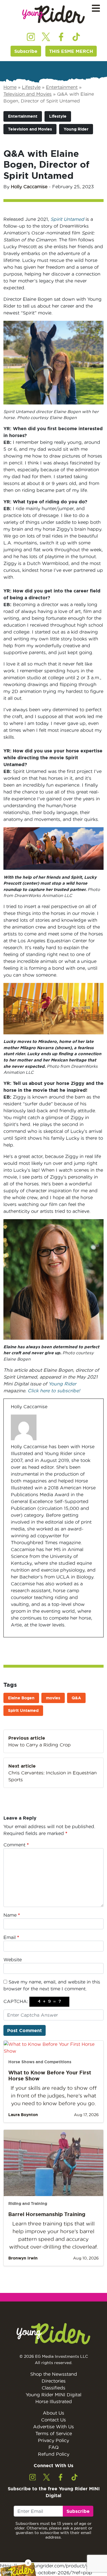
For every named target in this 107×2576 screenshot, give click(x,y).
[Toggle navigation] (96, 8)
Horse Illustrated (54, 2401)
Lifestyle (31, 87)
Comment (16, 1845)
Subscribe (26, 51)
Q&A (76, 1698)
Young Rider (76, 129)
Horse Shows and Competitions (40, 2062)
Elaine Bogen (21, 1698)
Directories (54, 2381)
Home (10, 87)
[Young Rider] (54, 14)
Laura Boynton (23, 2115)
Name (12, 1915)
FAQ (54, 2447)
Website (13, 1960)
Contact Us (53, 2420)
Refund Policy (54, 2454)
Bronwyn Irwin (23, 2258)
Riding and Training (28, 2204)
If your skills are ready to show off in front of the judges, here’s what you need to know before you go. (54, 2096)
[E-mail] (14, 1637)
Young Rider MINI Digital (53, 2395)
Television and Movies (28, 94)
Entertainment (62, 87)
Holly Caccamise (29, 187)
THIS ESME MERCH (71, 51)
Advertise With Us (53, 2427)
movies (53, 1698)
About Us (53, 2413)
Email (11, 1937)
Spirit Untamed (23, 1710)
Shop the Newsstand (54, 2374)
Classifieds (53, 2388)
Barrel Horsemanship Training (47, 2214)
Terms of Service (54, 2433)
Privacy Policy (53, 2440)
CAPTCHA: (16, 2001)
